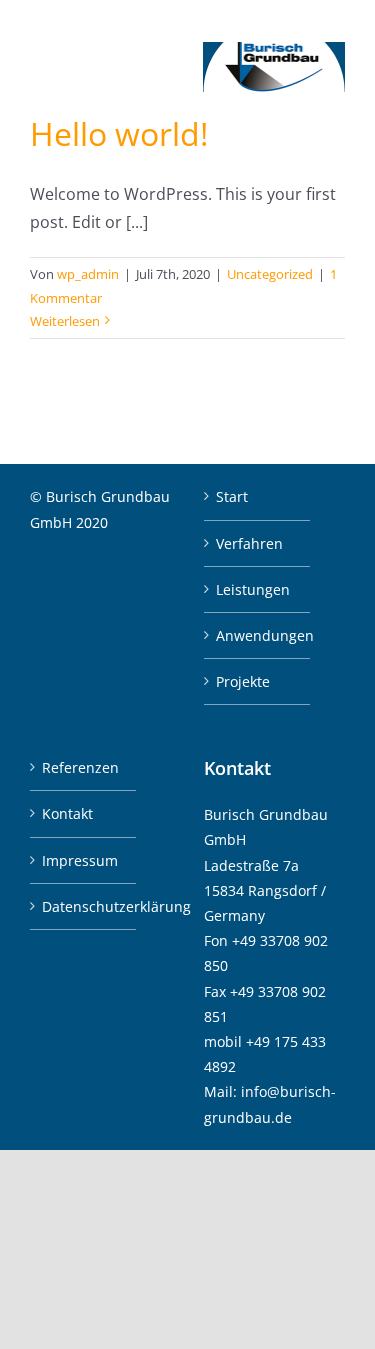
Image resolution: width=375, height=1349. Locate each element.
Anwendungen (258, 635)
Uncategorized (270, 274)
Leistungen (253, 589)
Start (232, 496)
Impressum (80, 860)
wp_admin (88, 274)
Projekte (243, 681)
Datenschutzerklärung (84, 906)
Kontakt (67, 813)
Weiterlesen (65, 321)
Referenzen (80, 767)
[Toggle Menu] (45, 68)
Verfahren (249, 543)
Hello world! (119, 133)
